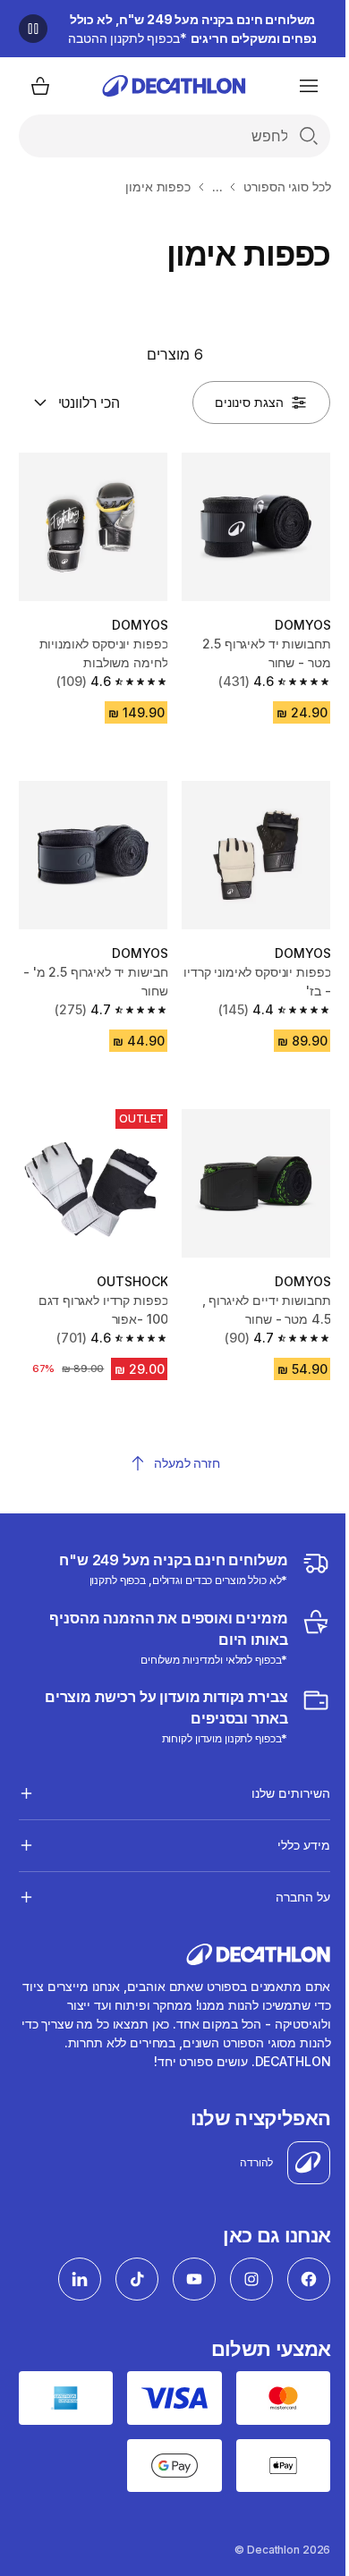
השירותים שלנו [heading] (277, 1772)
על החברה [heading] (289, 1876)
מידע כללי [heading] (290, 1824)
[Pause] (33, 29)
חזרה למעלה (187, 1463)
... (217, 186)
